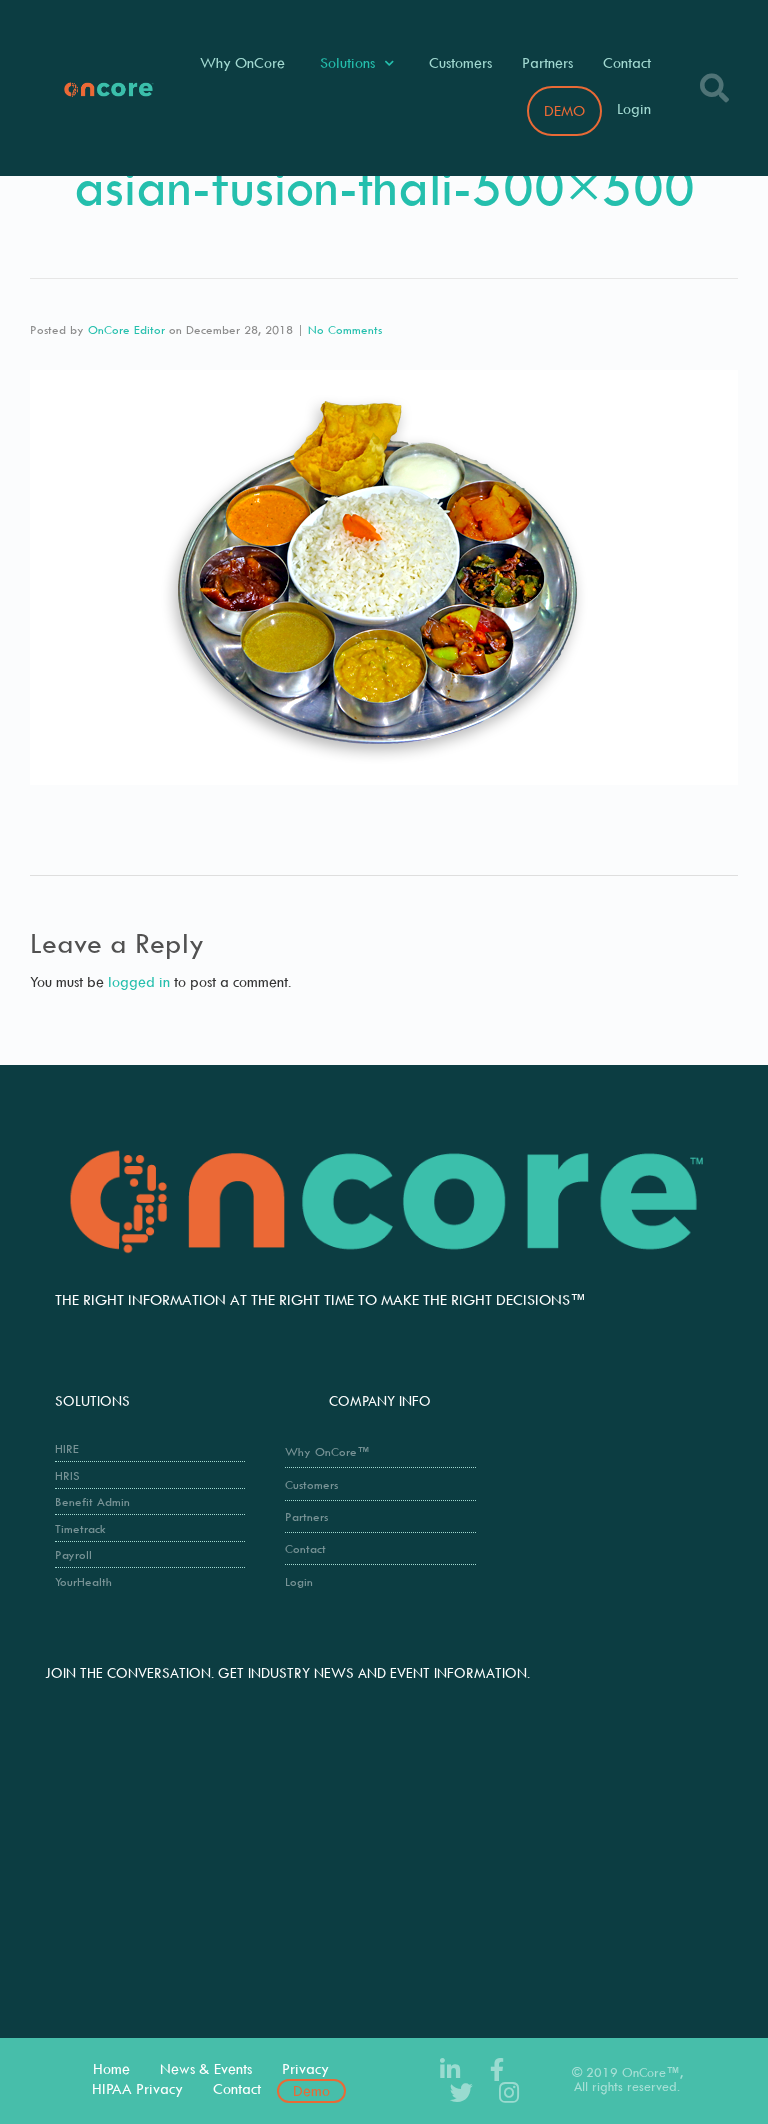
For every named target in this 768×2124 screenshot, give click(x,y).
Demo (311, 2090)
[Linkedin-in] (449, 2069)
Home (111, 2068)
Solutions (347, 62)
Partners (547, 62)
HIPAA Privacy (137, 2088)
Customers (460, 62)
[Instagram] (508, 2092)
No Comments (345, 329)
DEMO (564, 110)
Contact (627, 62)
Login (634, 108)
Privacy (305, 2068)
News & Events (206, 2068)
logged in (139, 981)
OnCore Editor (126, 329)
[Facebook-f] (496, 2069)
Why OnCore (242, 62)
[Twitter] (461, 2092)
